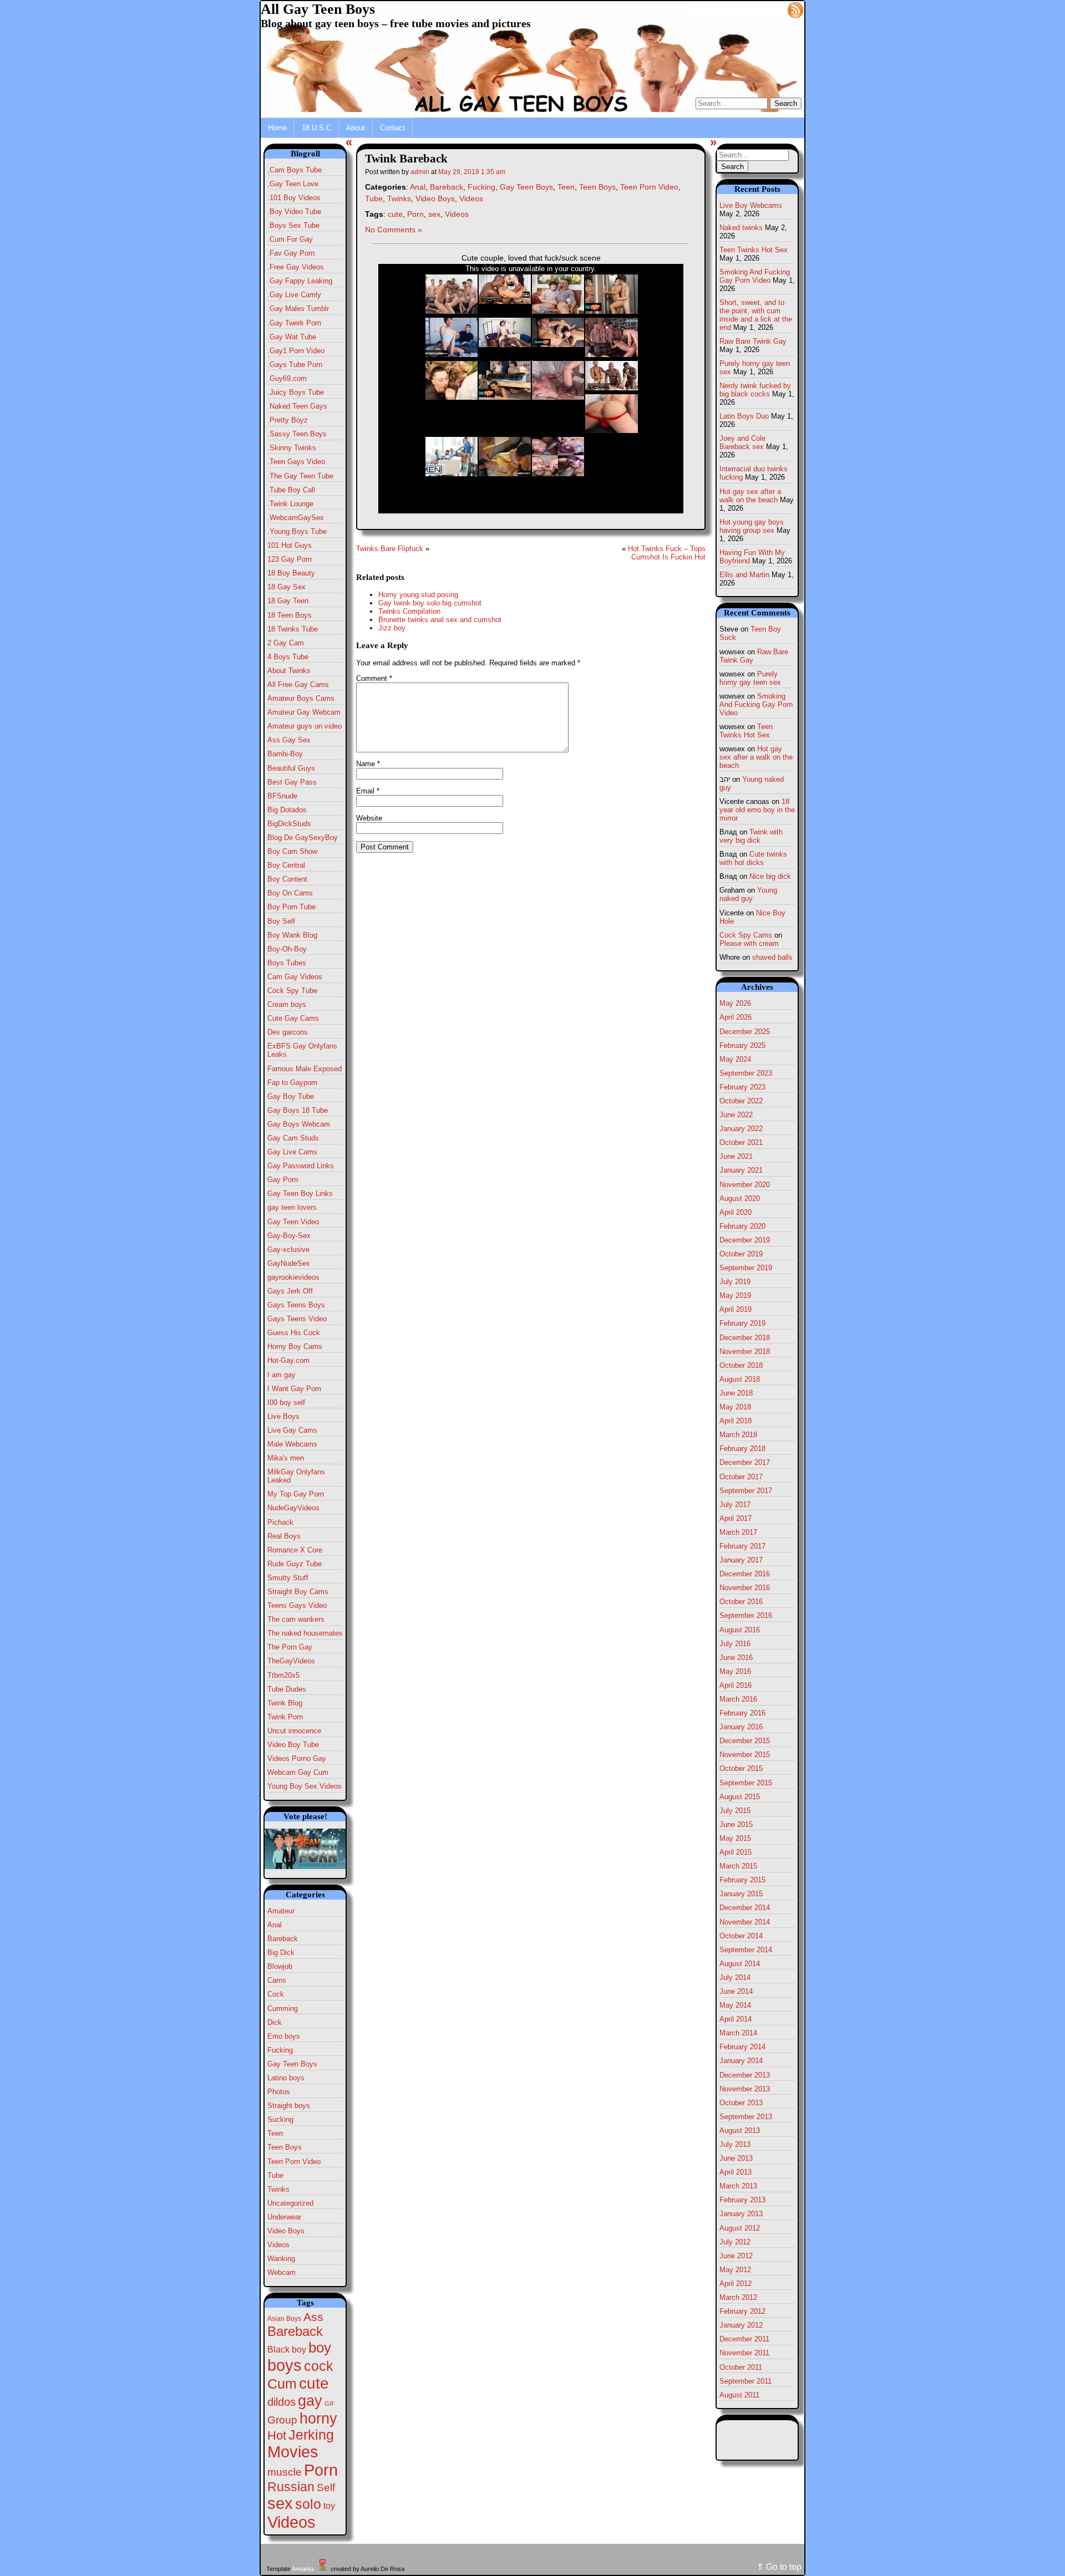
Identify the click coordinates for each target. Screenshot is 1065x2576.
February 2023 (742, 1087)
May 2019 (735, 1295)
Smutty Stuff (288, 1578)
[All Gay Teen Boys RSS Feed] (795, 9)
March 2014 (738, 2033)
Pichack (280, 1522)
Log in (769, 9)
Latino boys (286, 2078)
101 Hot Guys (290, 545)
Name (368, 764)
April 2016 (736, 1685)
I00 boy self (286, 1402)
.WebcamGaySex (296, 518)
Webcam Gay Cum (298, 1772)
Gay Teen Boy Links (300, 1193)
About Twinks (289, 671)
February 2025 (742, 1045)
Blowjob (280, 1966)
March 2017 (738, 1532)
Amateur (281, 1911)
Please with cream (749, 943)
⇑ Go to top (779, 2567)
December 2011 (744, 2339)
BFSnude (282, 796)
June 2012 (736, 2256)
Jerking (311, 2435)
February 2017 (742, 1546)
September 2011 (745, 2381)
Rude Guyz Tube (295, 1564)
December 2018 (745, 1338)
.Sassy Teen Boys (297, 434)
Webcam (282, 2272)
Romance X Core (295, 1550)
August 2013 (740, 2130)
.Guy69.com (287, 378)
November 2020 (745, 1185)
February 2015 (742, 1880)
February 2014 (742, 2047)
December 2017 (745, 1462)
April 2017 (736, 1518)
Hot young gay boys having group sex (752, 526)
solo (308, 2504)
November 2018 (745, 1351)
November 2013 (745, 2089)
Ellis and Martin (744, 575)
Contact (392, 128)
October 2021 (741, 1142)
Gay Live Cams (292, 1152)
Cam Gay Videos (295, 977)
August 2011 (739, 2395)
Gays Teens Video (297, 1319)
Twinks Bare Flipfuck (390, 549)
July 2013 (735, 2144)
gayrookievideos (293, 1277)
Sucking (280, 2119)
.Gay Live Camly (294, 295)
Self (326, 2488)
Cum (282, 2384)
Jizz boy (392, 628)
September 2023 (746, 1073)
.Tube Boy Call (291, 490)
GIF (330, 2404)
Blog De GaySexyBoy (303, 838)
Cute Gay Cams (293, 1018)
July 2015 (735, 1811)
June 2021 (736, 1156)
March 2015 (738, 1866)
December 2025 (745, 1032)
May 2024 (735, 1059)
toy (329, 2506)
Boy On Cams (290, 893)
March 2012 (738, 2297)
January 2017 (741, 1560)
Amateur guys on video (305, 726)
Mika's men (286, 1458)
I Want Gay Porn (294, 1389)
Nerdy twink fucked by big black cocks (755, 390)
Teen (275, 2133)
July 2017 (735, 1505)
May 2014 (735, 2005)
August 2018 (740, 1379)
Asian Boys (284, 2319)
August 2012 (740, 2228)
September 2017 (746, 1491)
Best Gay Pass (292, 782)
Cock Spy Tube (292, 991)
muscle (285, 2472)
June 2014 (736, 1991)
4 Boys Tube (288, 657)
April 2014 (736, 2019)
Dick (275, 2022)
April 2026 (736, 1017)
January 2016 (741, 1727)
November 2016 (745, 1588)
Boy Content (287, 879)
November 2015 (745, 1755)
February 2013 (742, 2200)
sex (280, 2503)
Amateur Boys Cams (301, 698)
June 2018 (736, 1393)
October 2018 (741, 1365)
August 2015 (740, 1797)
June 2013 (736, 2158)
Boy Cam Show (292, 851)
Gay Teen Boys (292, 2064)
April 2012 (736, 2284)
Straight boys (289, 2106)
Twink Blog (285, 1703)
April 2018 (736, 1421)
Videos (278, 2245)
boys (285, 2365)
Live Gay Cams (292, 1430)
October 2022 (741, 1101)
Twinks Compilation (409, 611)
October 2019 (741, 1254)
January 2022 (741, 1129)
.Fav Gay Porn (291, 253)
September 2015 (746, 1783)
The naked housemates (305, 1633)
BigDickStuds (289, 824)
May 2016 (735, 1671)
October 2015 (741, 1768)
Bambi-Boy (285, 754)
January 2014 (741, 2061)
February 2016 (742, 1713)
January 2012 (741, 2325)
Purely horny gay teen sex (750, 678)
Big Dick (281, 1953)
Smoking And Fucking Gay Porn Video (755, 276)
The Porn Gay (290, 1647)
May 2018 (735, 1407)
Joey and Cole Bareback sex (742, 442)
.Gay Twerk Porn (294, 323)
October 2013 (741, 2103)
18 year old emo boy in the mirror (757, 810)
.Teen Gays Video (296, 462)
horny (318, 2418)
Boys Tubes (287, 963)
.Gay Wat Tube (292, 337)
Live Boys (283, 1416)
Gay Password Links (301, 1166)
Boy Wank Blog (292, 935)
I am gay (282, 1375)
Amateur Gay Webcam (304, 712)
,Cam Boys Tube (295, 170)
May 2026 (735, 1003)
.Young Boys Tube (297, 531)
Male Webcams (292, 1444)
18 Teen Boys (290, 615)
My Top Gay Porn (296, 1494)
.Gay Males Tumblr (298, 309)
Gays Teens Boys (296, 1305)
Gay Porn (283, 1180)
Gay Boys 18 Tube (298, 1110)
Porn (321, 2470)
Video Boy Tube (293, 1745)
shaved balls (772, 957)
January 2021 (741, 1170)
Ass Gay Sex (289, 740)
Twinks (278, 2189)
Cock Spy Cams (746, 935)
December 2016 (745, 1574)
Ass (313, 2317)
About (356, 128)
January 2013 (741, 2214)
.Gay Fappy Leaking (300, 281)
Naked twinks (741, 228)
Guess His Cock (294, 1333)
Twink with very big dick (751, 836)
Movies (293, 2452)
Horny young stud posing (418, 595)
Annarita (303, 2569)
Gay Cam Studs (293, 1138)
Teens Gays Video (297, 1605)
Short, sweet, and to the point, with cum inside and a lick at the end (756, 315)
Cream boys (287, 1004)
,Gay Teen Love (293, 184)
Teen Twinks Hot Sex (754, 250)
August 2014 (740, 1964)
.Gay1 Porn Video (296, 351)
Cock (276, 1994)
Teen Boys (285, 2147)
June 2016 (736, 1658)
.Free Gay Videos (296, 267)
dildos (282, 2402)
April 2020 (736, 1212)
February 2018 (742, 1449)
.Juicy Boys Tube (296, 392)
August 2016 (740, 1630)
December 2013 (745, 2075)
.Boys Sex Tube (293, 225)
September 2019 (746, 1268)
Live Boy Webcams (751, 205)
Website (369, 818)
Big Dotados (287, 810)
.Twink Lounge (290, 504)
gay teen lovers (292, 1207)
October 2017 (741, 1477)
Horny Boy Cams (295, 1346)
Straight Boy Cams (298, 1592)
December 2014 (745, 1908)
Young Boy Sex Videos (305, 1786)
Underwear (284, 2217)
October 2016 (741, 1602)
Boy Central (286, 865)
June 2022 (736, 1115)
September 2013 (746, 2117)
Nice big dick (770, 876)
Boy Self (281, 921)
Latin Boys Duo (744, 416)
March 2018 (738, 1435)
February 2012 (742, 2311)
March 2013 (738, 2186)
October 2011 (741, 2367)
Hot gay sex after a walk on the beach (750, 496)
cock (319, 2366)
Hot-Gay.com (288, 1360)
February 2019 (742, 1323)
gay (310, 2401)
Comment (374, 678)
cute (314, 2383)
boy (320, 2348)
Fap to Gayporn (292, 1083)
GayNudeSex (289, 1263)
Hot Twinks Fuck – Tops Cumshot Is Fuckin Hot (667, 553)
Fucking (280, 2050)
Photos (279, 2092)
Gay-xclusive (288, 1249)
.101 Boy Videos (294, 198)
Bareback (283, 1939)
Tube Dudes (287, 1689)
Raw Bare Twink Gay (753, 341)
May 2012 (735, 2270)
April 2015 (736, 1852)
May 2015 (735, 1838)
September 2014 (746, 1950)
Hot (277, 2435)
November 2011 (744, 2353)
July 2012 (735, 2242)
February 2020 (742, 1226)
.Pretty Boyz (288, 420)
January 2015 (741, 1894)
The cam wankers (296, 1619)
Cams (277, 1980)
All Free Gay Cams (298, 684)
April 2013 (736, 2172)
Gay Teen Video (293, 1222)
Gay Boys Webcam (299, 1124)
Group (282, 2420)
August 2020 (740, 1198)
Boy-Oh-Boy (287, 949)
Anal (275, 1925)
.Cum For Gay (290, 239)
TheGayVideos (291, 1661)
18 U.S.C (316, 128)
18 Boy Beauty (291, 573)
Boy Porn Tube (291, 907)
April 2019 (736, 1309)
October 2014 (741, 1936)
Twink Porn (285, 1717)
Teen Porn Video (294, 2162)
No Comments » (394, 230)
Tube (275, 2175)
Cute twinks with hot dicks (753, 858)
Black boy (287, 2349)
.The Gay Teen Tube (300, 476)
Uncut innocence (294, 1731)
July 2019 (735, 1282)
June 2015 (736, 1824)
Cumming (283, 2009)
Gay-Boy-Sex (289, 1236)
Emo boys (284, 2036)
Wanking (281, 2259)
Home (277, 128)
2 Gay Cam (286, 643)
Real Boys (284, 1536)
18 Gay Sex (286, 587)
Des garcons (288, 1032)
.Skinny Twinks (292, 448)
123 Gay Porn (290, 559)
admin (420, 172)
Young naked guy (748, 894)
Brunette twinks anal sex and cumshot (440, 620)
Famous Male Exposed (305, 1069)
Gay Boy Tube (291, 1096)
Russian (291, 2487)
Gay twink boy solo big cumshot (430, 603)
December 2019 (745, 1240)
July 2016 (735, 1644)
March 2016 (738, 1699)
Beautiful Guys (291, 768)
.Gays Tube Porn (295, 365)
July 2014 (735, 1977)
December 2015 (745, 1741)
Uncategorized (290, 2203)
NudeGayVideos (293, 1508)
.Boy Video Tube (294, 212)
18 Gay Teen (288, 601)
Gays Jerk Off (290, 1291)
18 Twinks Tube (293, 629)
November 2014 (745, 1922)
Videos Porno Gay (297, 1758)
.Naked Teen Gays (297, 406)
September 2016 (746, 1615)
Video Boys (286, 2231)
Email (368, 791)
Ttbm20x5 (283, 1675)
